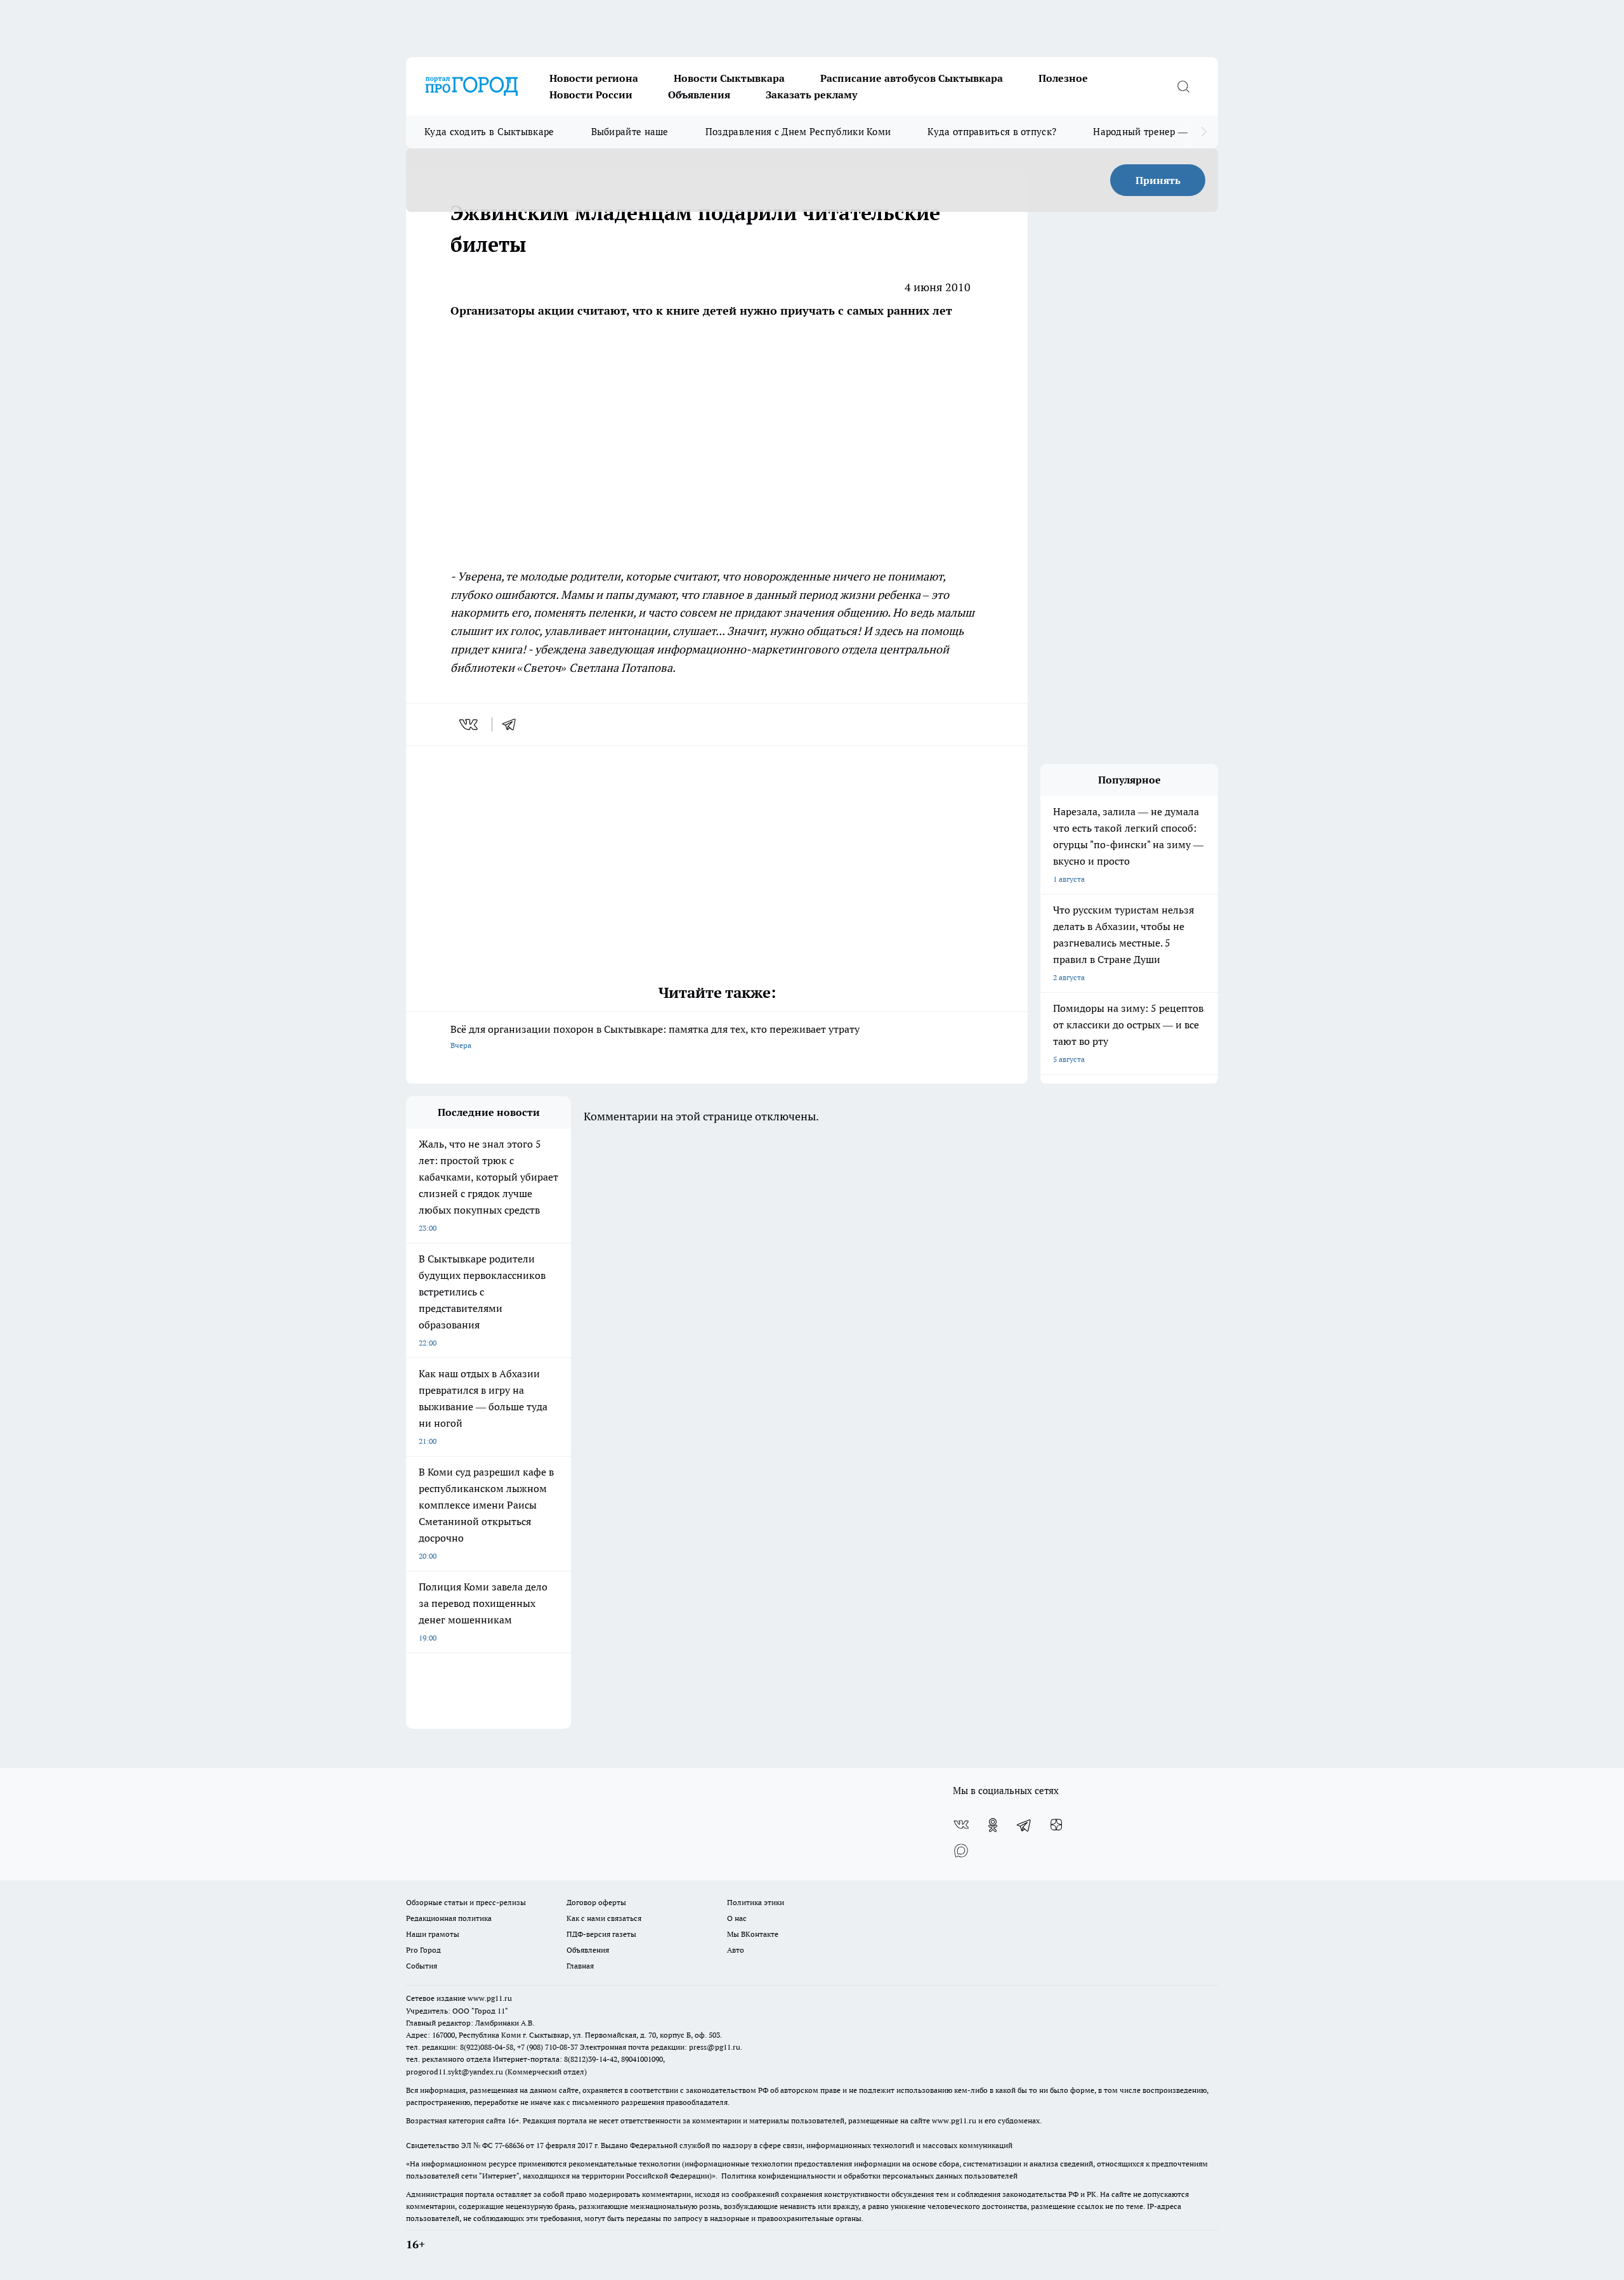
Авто (736, 1950)
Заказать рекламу (811, 95)
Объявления (699, 95)
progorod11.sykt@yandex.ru (455, 2072)
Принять (1158, 180)
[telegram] (513, 724)
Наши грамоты (433, 1934)
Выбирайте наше (630, 132)
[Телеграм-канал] (1025, 1825)
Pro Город (423, 1950)
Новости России (591, 95)
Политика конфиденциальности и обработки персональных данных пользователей (869, 2176)
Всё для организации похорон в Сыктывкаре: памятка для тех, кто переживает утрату (655, 1036)
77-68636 (509, 2145)
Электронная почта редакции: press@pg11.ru (660, 2047)
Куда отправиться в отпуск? (992, 132)
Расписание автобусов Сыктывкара (912, 78)
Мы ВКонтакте (753, 1934)
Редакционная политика (449, 1918)
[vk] (470, 724)
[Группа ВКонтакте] (961, 1825)
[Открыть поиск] (1183, 86)
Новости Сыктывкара (729, 78)
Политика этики (756, 1902)
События (422, 1966)
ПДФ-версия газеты (601, 1934)
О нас (737, 1918)
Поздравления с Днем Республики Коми (798, 132)
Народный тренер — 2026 (1152, 132)
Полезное (1063, 78)
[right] (1204, 132)
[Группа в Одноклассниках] (993, 1825)
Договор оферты (596, 1902)
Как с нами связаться (604, 1918)
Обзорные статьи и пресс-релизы (466, 1902)
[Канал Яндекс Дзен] (1056, 1825)
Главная (580, 1966)
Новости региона (594, 78)
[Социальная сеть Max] (961, 1851)
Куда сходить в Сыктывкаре (489, 132)
